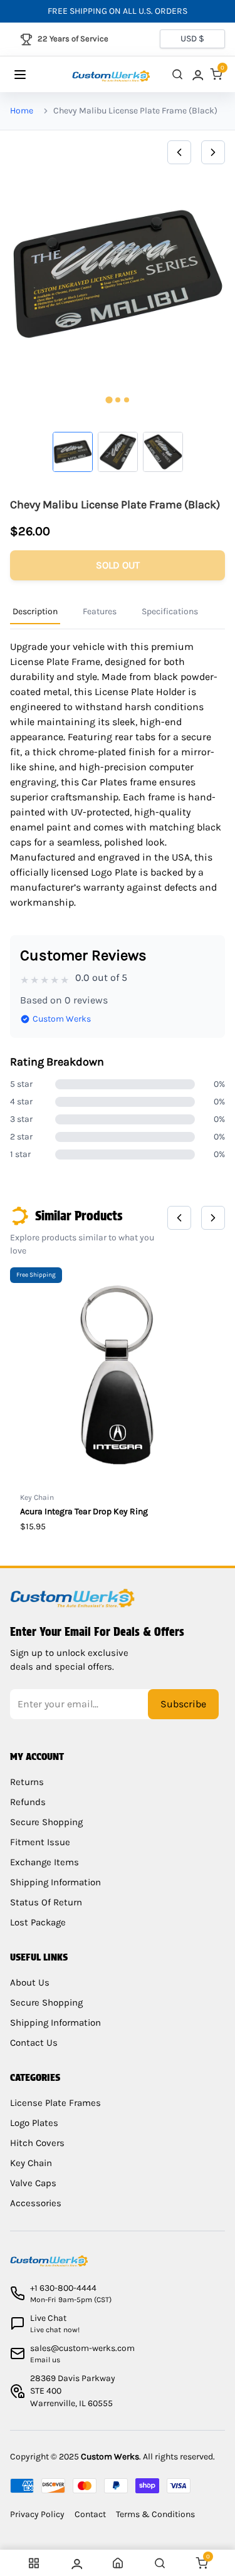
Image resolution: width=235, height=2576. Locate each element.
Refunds (28, 1802)
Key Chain (31, 2163)
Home (22, 111)
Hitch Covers (37, 2143)
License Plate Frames (55, 2103)
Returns (27, 1782)
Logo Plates (34, 2123)
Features (100, 611)
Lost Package (38, 1922)
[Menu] (32, 75)
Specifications (170, 611)
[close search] (177, 74)
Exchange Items (44, 1862)
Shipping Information (55, 1882)
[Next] (213, 152)
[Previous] (179, 152)
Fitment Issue (40, 1842)
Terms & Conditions (155, 2514)
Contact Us (34, 2043)
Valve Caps (33, 2183)
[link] (197, 74)
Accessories (36, 2203)
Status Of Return (46, 1902)
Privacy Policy (37, 2514)
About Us (30, 1982)
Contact (90, 2514)
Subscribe (183, 1704)
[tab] (109, 400)
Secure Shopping (46, 1822)
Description (35, 611)
